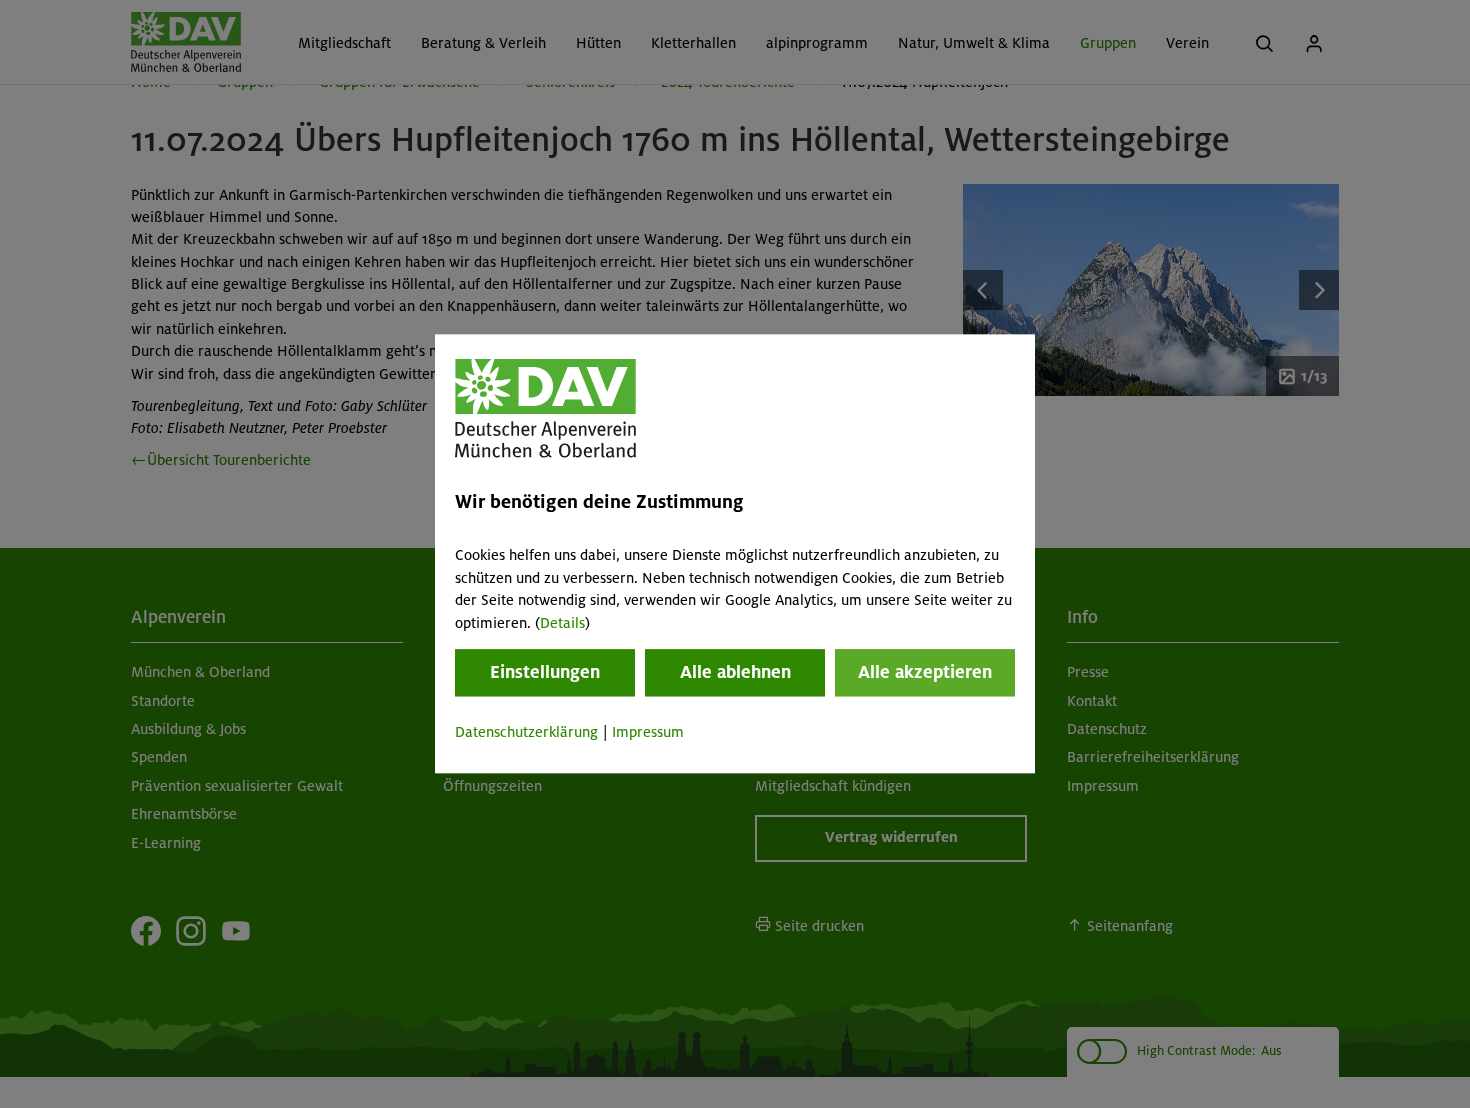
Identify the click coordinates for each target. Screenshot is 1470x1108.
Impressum (648, 732)
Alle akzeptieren (925, 672)
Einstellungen (545, 672)
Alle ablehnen (735, 672)
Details (562, 623)
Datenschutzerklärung (526, 732)
